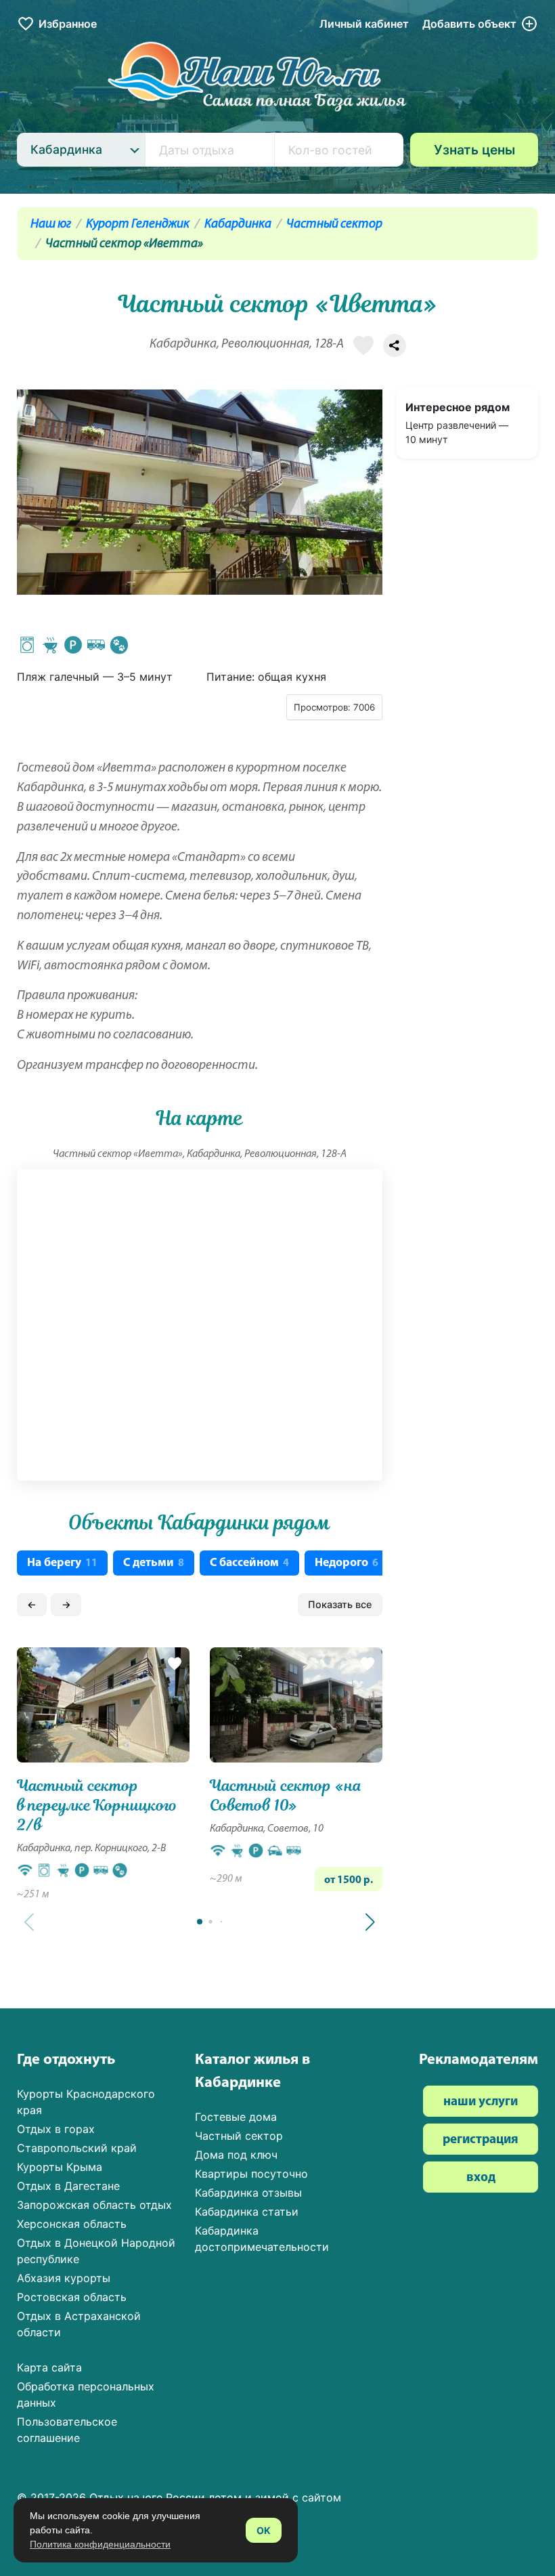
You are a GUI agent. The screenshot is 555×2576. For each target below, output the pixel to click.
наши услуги (481, 2102)
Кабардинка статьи (247, 2212)
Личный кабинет (364, 24)
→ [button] (66, 1604)
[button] (370, 1922)
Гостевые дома (236, 2117)
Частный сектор (334, 225)
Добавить (469, 24)
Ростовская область (72, 2297)
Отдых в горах (56, 2129)
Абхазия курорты (64, 2278)
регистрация (481, 2140)
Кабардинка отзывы (248, 2193)
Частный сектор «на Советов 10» (286, 1796)
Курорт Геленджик (138, 225)
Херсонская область (72, 2224)
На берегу (62, 1563)
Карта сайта (49, 2367)
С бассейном (249, 1563)
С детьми (154, 1563)
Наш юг (51, 225)
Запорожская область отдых (94, 2205)
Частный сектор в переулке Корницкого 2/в (97, 1806)
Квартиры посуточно (251, 2174)
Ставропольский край (77, 2148)
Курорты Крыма (60, 2167)
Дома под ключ (236, 2155)
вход (481, 2178)
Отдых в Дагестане (68, 2186)
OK (264, 2530)
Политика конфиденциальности (100, 2544)
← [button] (32, 1604)
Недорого (347, 1563)
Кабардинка (238, 225)
